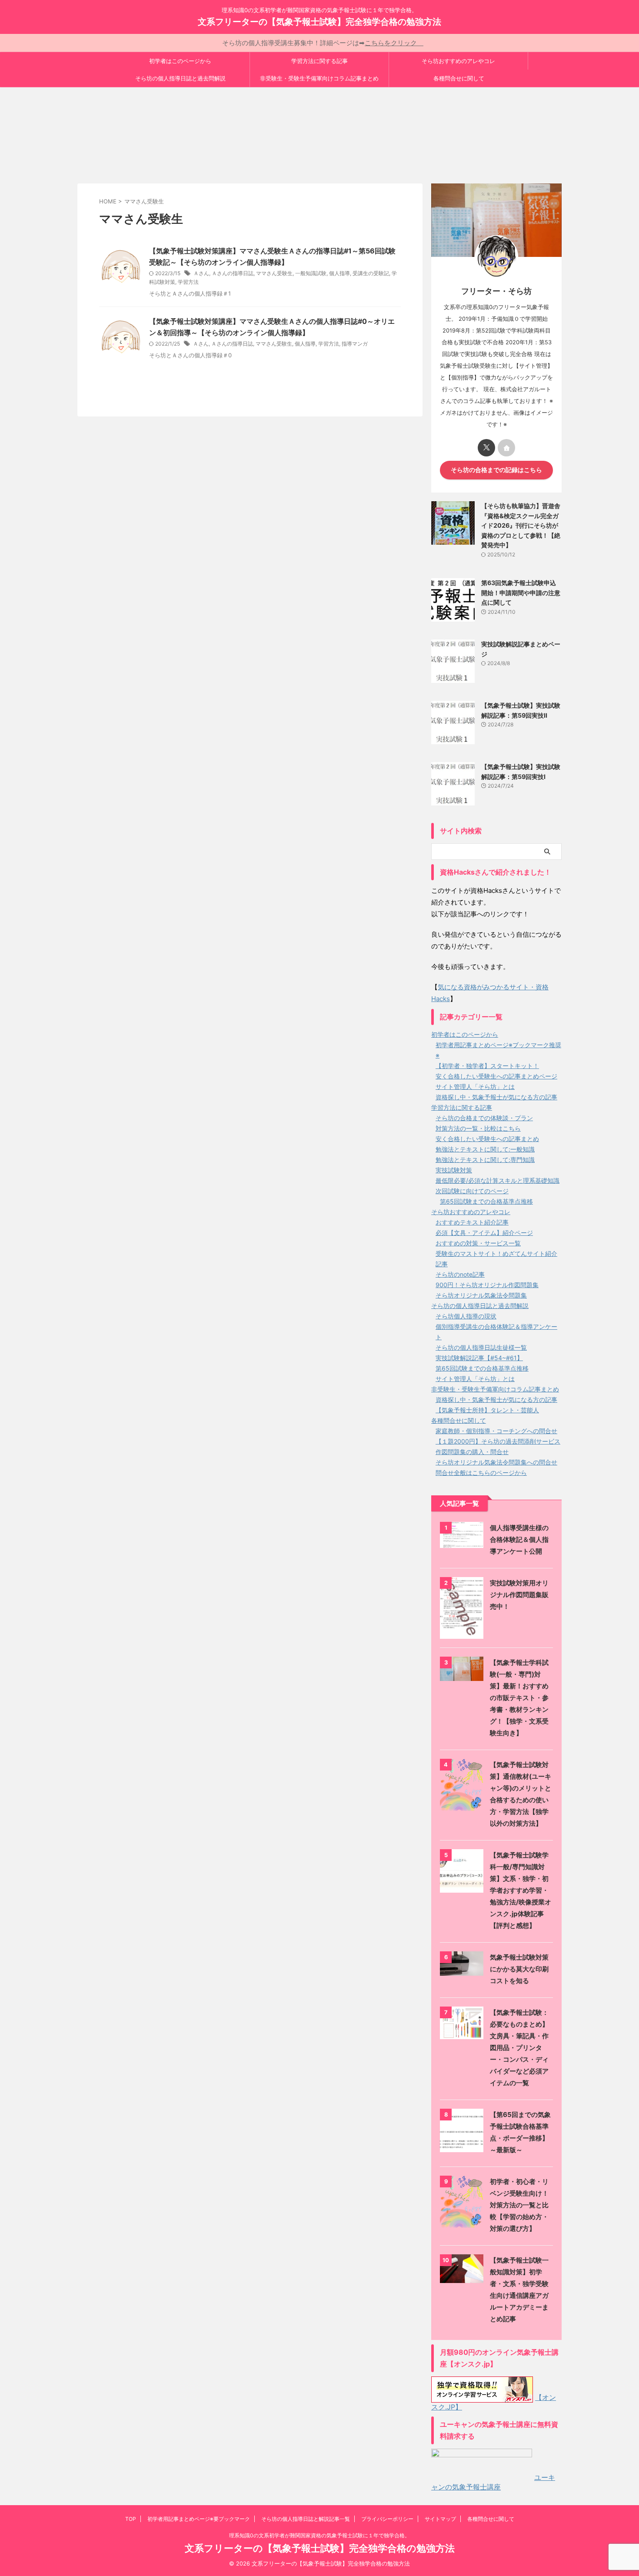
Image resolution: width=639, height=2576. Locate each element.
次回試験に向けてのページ (472, 1191)
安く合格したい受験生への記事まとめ (487, 1139)
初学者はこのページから (180, 61)
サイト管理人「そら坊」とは (475, 1087)
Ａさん (201, 273)
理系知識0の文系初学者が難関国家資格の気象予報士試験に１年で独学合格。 (319, 2535)
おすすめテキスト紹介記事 (472, 1222)
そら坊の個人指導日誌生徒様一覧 (481, 1347)
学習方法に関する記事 (319, 61)
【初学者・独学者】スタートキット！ (487, 1066)
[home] (506, 448)
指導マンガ (355, 344)
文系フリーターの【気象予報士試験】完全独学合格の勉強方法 (319, 22)
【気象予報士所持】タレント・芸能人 (487, 1410)
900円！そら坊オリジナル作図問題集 (487, 1285)
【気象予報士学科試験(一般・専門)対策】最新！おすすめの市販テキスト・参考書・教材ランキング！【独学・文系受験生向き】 (519, 1698)
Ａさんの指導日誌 (233, 273)
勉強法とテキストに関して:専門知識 (485, 1160)
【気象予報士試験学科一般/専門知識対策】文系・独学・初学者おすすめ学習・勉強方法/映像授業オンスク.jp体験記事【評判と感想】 (521, 1890)
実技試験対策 (454, 1170)
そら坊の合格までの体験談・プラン (484, 1118)
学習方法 (188, 282)
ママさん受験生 (274, 273)
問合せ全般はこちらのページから (481, 1473)
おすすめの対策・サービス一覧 (478, 1243)
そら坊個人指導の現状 (466, 1316)
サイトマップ (440, 2519)
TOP (131, 2519)
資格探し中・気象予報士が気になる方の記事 (496, 1097)
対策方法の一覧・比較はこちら (478, 1128)
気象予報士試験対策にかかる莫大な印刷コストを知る (519, 1969)
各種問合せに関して (459, 78)
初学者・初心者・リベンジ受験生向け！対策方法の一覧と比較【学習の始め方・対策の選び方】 (519, 2205)
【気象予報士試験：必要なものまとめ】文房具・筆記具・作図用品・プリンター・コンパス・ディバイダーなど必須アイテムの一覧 (519, 2048)
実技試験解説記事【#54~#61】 (479, 1358)
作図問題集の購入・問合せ (472, 1452)
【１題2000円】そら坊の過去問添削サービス (498, 1441)
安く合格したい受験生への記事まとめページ (496, 1076)
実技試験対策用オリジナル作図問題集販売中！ (519, 1595)
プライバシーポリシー (387, 2519)
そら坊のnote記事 (460, 1274)
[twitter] (486, 448)
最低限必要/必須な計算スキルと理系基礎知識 (498, 1180)
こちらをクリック (394, 43)
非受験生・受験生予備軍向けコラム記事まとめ (319, 78)
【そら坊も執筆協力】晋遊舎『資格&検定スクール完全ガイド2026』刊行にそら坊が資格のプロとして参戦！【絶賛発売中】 (521, 525)
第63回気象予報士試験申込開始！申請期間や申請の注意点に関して (521, 592)
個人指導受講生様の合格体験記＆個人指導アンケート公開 (519, 1539)
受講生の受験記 (371, 273)
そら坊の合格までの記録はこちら (496, 470)
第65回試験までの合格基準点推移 (486, 1201)
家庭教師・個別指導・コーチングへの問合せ (496, 1431)
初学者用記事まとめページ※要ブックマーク (199, 2519)
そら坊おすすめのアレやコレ (458, 61)
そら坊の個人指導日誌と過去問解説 (180, 78)
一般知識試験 (311, 273)
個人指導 (339, 273)
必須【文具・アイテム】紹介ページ (484, 1233)
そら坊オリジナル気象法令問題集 (481, 1295)
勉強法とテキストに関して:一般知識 (485, 1149)
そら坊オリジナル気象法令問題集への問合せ (496, 1462)
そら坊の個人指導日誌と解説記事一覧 (306, 2519)
